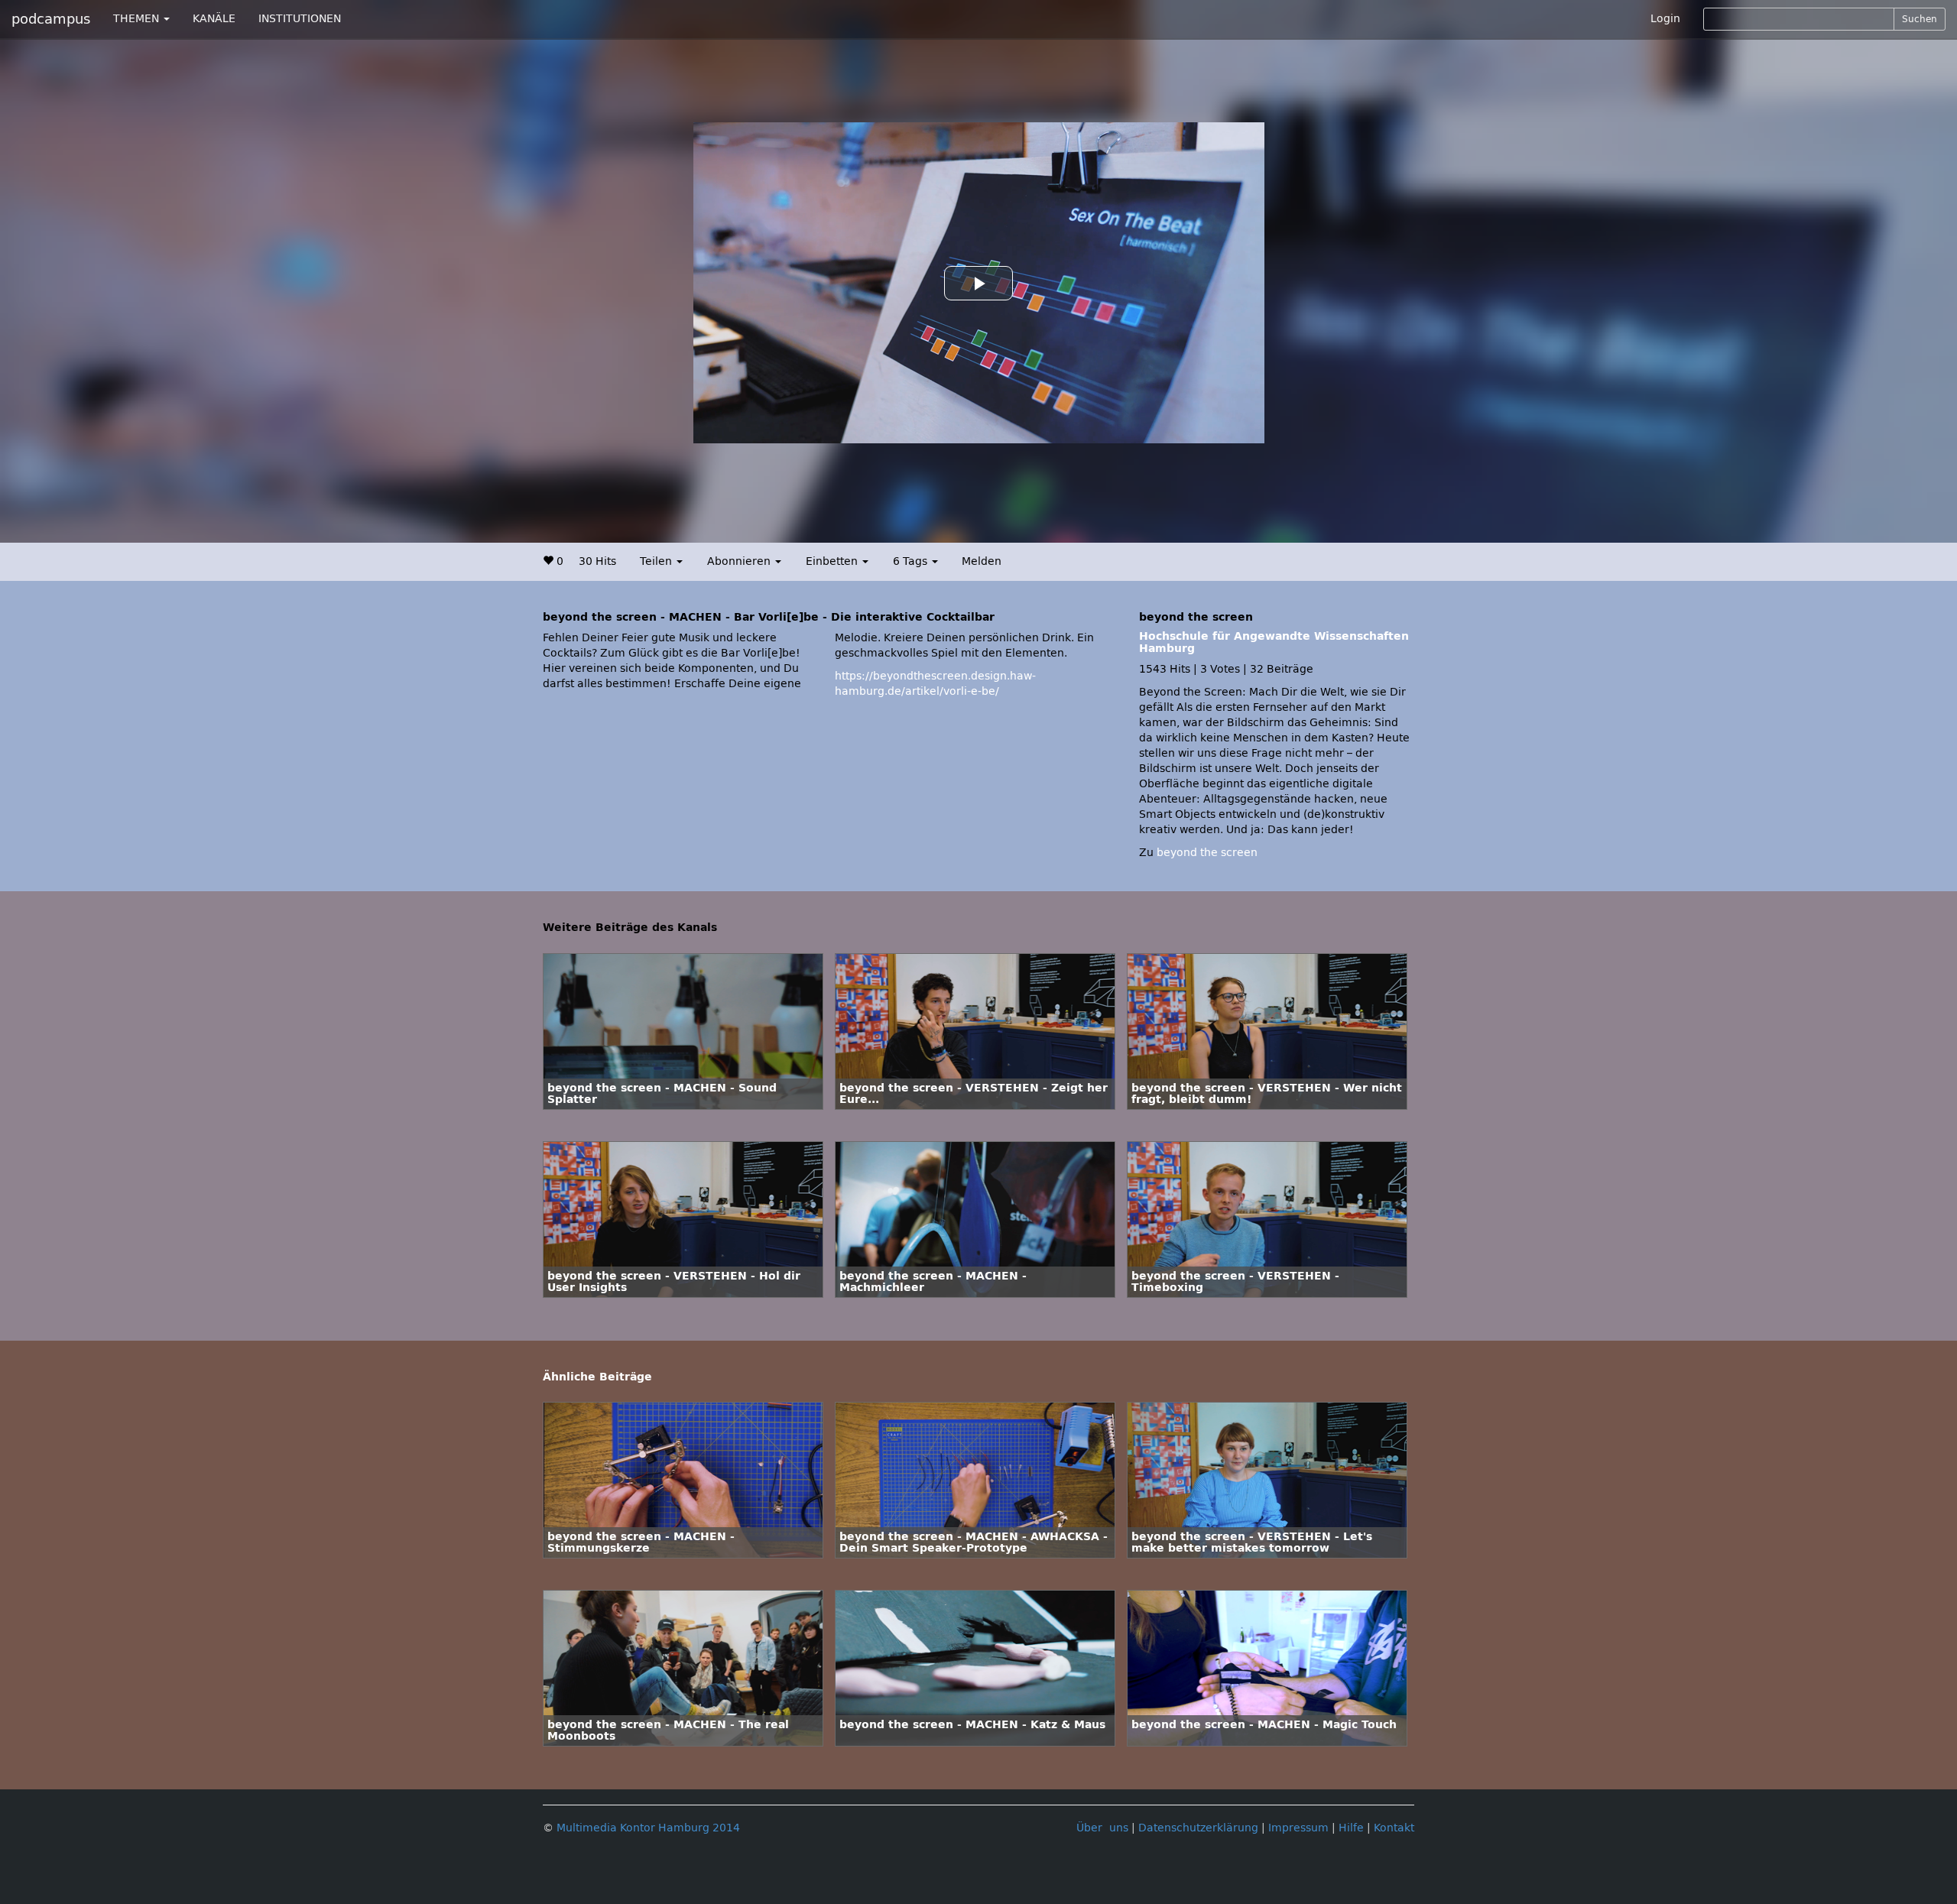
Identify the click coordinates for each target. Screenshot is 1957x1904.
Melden (982, 561)
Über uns (1102, 1828)
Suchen (1920, 19)
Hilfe (1351, 1828)
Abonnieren (740, 561)
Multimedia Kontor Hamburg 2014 (648, 1828)
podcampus (51, 19)
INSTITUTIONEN (300, 19)
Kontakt (1394, 1828)
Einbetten (833, 561)
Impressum (1298, 1828)
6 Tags (912, 561)
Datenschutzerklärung (1198, 1828)
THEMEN (138, 19)
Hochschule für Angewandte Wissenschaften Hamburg (1274, 642)
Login (1665, 19)
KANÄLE (214, 19)
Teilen (657, 561)
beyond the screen (1207, 853)
